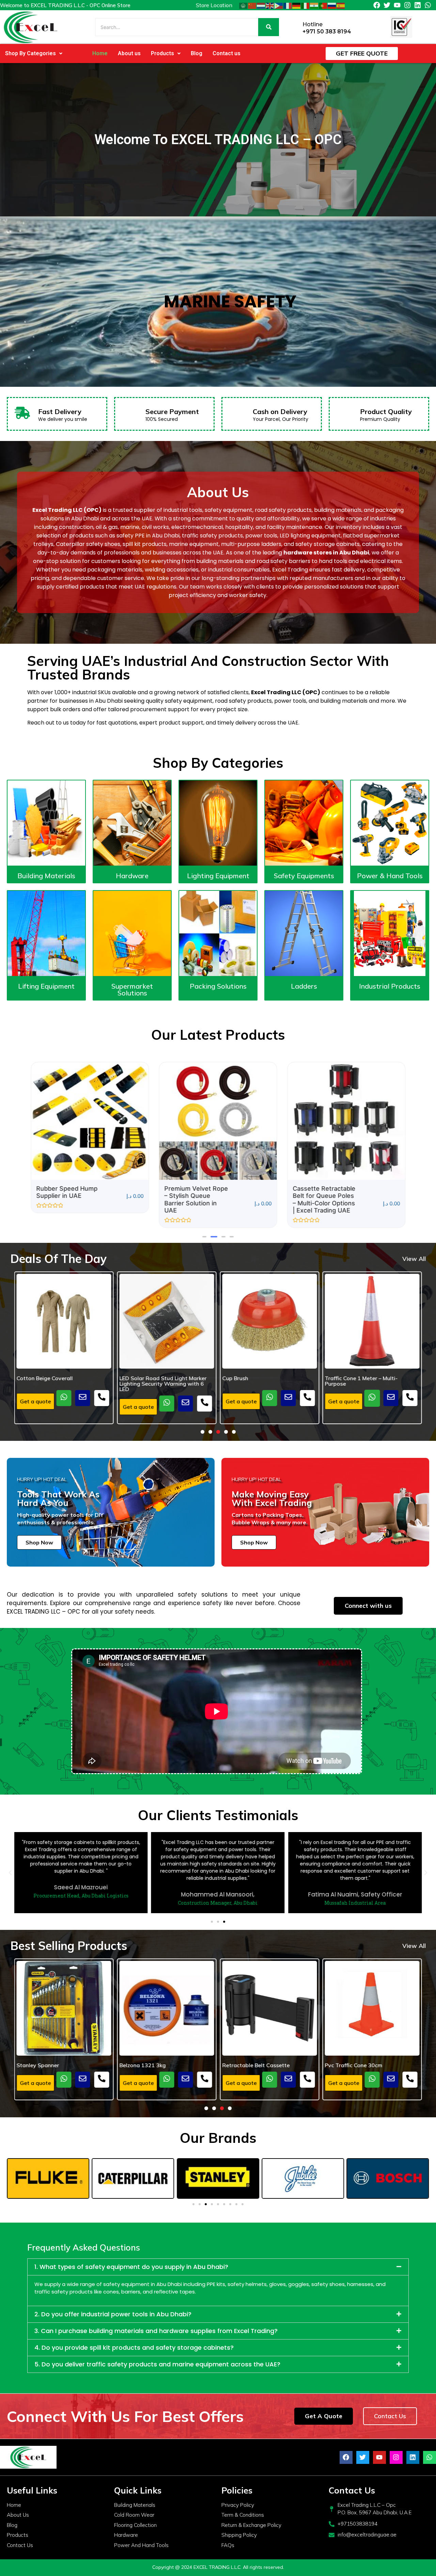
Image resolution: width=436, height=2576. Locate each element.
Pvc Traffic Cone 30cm (251, 2065)
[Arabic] (244, 5)
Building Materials (46, 876)
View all (414, 1259)
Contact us (227, 53)
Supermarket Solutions (132, 989)
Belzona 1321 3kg (40, 2065)
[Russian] (332, 5)
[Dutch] (261, 5)
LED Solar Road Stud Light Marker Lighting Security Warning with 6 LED (60, 1383)
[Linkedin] (418, 5)
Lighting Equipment (218, 876)
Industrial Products (390, 986)
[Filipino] (279, 5)
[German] (297, 5)
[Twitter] (387, 5)
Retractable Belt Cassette (153, 2065)
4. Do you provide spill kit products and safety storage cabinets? (134, 2348)
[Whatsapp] (428, 5)
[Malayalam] (314, 5)
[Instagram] (407, 5)
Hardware (132, 876)
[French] (288, 5)
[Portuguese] (323, 5)
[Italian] (306, 5)
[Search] (269, 27)
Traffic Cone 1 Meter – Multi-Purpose (259, 1381)
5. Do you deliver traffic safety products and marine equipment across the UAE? (157, 2364)
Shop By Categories (30, 53)
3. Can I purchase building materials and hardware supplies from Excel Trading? (156, 2331)
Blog (197, 53)
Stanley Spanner (346, 2065)
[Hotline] (295, 27)
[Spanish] (341, 5)
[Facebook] (377, 5)
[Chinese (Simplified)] (252, 5)
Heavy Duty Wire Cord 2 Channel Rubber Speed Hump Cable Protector (368, 1383)
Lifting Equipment (46, 986)
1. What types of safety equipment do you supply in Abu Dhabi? (131, 2267)
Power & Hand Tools (390, 876)
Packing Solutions (218, 986)
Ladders (304, 986)
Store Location (214, 5)
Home (100, 53)
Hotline (313, 24)
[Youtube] (397, 5)
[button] (34, 54)
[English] (270, 5)
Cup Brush (132, 1378)
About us (129, 53)
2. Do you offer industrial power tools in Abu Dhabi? (113, 2314)
